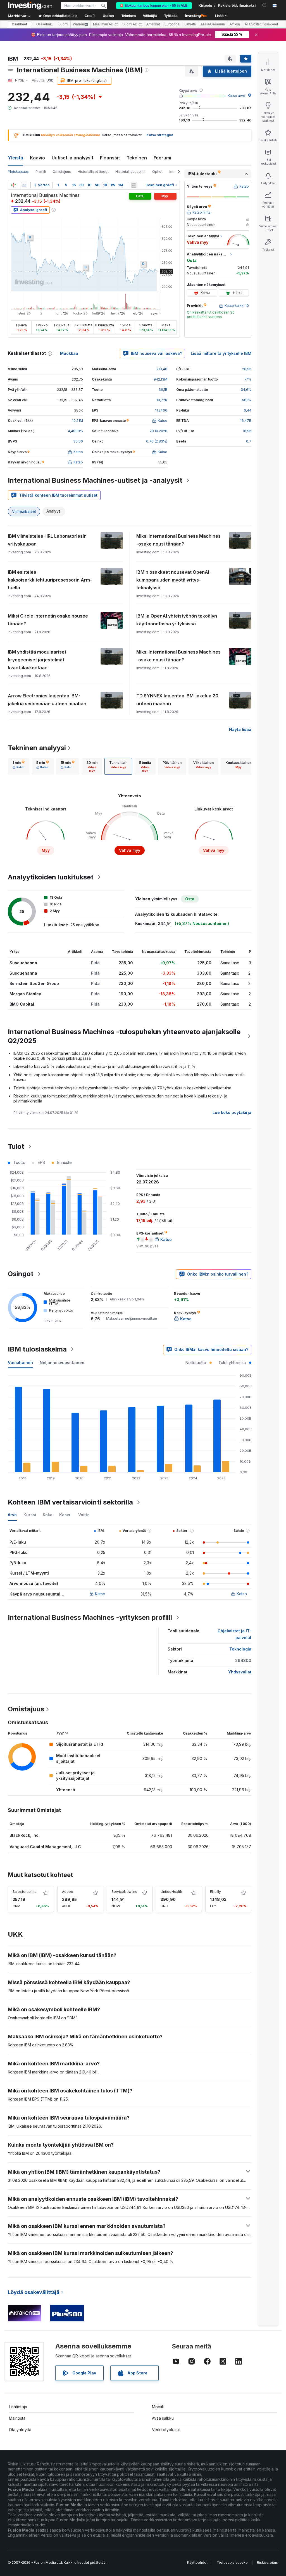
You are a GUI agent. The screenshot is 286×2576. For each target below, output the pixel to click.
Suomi (63, 24)
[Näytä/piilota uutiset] (134, 185)
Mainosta (17, 2418)
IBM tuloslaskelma (37, 1349)
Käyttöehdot (197, 2562)
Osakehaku (45, 24)
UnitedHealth (171, 1892)
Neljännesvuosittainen (62, 1363)
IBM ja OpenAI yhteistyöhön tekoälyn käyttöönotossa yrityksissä (177, 620)
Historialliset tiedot (93, 172)
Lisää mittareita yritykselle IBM (221, 353)
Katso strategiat (160, 135)
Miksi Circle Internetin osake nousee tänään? (48, 620)
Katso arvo (236, 96)
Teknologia (240, 1649)
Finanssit (110, 158)
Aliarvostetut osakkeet (261, 24)
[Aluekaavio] (24, 185)
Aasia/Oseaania (213, 24)
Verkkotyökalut (166, 2430)
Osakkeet (19, 24)
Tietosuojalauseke (232, 2562)
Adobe (68, 1892)
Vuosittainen (20, 1363)
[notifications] (264, 5)
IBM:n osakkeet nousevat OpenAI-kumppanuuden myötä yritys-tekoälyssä (174, 580)
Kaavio (37, 158)
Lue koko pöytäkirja (232, 1112)
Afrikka (235, 24)
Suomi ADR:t (132, 24)
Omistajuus (62, 172)
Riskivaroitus (267, 2562)
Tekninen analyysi (37, 748)
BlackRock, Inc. (25, 1835)
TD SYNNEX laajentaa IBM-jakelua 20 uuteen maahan (177, 700)
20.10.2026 (159, 431)
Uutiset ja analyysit (72, 158)
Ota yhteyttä (20, 2430)
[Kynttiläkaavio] (13, 185)
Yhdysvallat (240, 1672)
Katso (100, 1594)
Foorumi (162, 158)
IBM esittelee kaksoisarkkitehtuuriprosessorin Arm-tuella (50, 580)
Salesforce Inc (24, 1892)
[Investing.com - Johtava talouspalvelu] (30, 6)
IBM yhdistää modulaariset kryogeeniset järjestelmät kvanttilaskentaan (37, 660)
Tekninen (137, 158)
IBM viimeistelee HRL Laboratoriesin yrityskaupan (47, 540)
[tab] (19, 766)
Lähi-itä (190, 24)
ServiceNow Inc (124, 1892)
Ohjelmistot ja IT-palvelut (234, 1634)
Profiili (41, 172)
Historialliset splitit (130, 172)
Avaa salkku (163, 2418)
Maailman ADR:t (105, 24)
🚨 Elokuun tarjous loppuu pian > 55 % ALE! (154, 6)
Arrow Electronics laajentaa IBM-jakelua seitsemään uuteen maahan (47, 700)
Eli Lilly (215, 1892)
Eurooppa (172, 24)
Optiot (157, 172)
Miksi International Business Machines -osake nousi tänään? (178, 540)
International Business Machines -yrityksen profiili (90, 1617)
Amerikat (153, 24)
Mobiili (158, 2407)
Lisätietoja (18, 2407)
